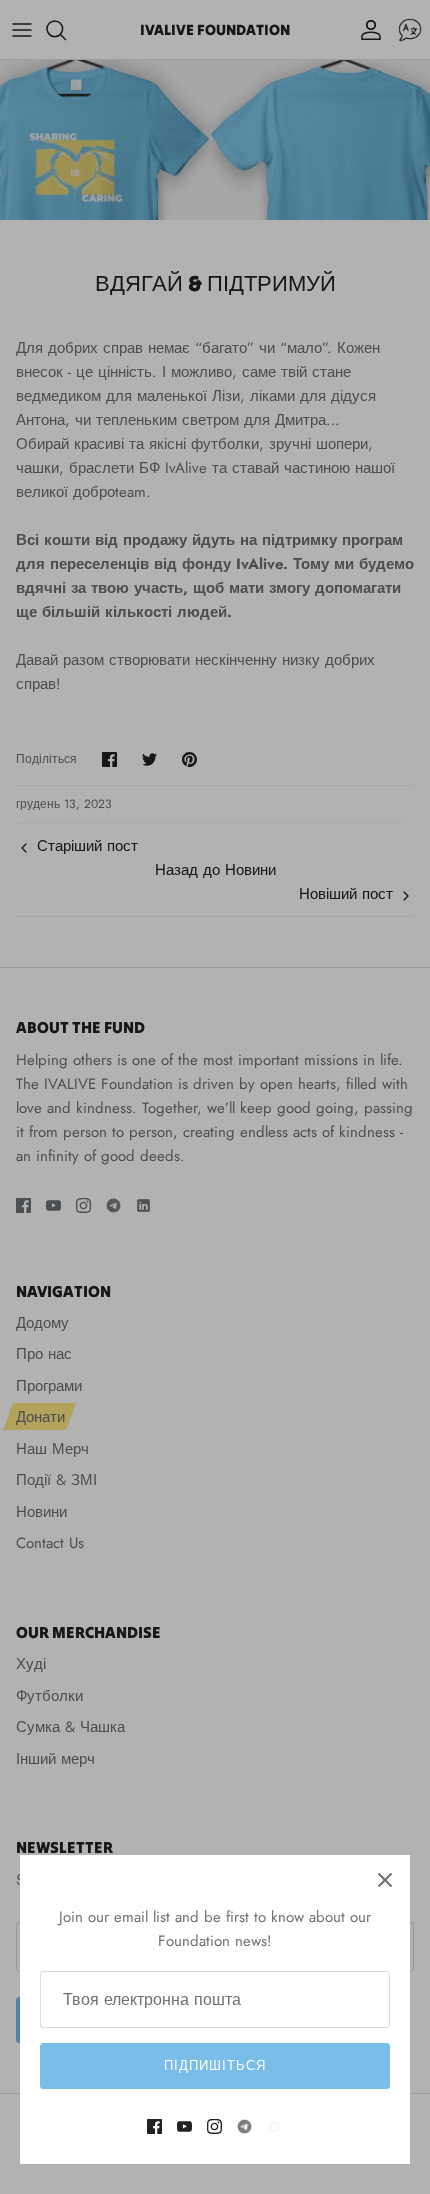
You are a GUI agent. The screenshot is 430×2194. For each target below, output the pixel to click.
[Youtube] (184, 2126)
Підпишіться (215, 2065)
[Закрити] (385, 1880)
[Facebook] (154, 2126)
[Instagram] (214, 2126)
